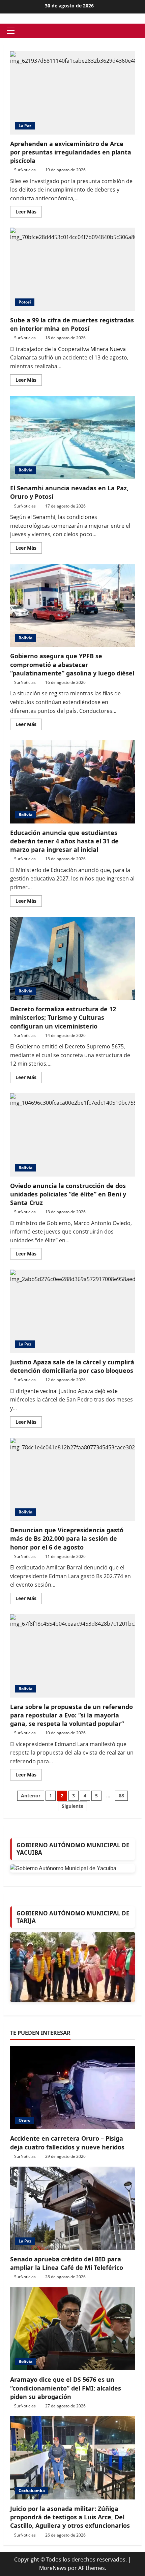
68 (121, 1796)
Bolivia (25, 470)
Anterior (31, 1796)
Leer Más (29, 213)
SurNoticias (25, 170)
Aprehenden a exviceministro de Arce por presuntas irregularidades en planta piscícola (72, 93)
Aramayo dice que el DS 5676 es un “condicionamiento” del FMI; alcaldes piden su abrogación (66, 2388)
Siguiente (72, 1806)
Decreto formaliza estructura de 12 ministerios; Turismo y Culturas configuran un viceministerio (72, 959)
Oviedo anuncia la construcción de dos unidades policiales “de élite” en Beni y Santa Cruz (72, 1135)
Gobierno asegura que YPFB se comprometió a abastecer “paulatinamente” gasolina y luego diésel (72, 605)
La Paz (25, 126)
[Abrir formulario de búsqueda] (140, 31)
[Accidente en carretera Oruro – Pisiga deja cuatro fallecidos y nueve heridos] (72, 2088)
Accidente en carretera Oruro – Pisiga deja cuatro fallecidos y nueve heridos (67, 2143)
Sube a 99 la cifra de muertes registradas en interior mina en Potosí (72, 269)
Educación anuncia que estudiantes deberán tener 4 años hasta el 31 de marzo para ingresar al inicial (72, 782)
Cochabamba (32, 2491)
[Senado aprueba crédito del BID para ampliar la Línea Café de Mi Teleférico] (72, 2208)
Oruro (24, 2120)
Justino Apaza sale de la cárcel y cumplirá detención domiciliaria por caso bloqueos (72, 1311)
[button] (11, 31)
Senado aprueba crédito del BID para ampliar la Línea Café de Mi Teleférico (67, 2263)
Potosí (25, 302)
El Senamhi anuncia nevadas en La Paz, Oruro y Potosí (72, 438)
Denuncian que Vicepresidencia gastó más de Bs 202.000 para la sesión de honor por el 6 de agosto (72, 1480)
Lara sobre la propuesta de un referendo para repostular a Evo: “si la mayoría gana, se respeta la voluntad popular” (72, 1656)
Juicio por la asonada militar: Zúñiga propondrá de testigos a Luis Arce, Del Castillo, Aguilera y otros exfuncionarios (70, 2517)
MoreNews (53, 2568)
